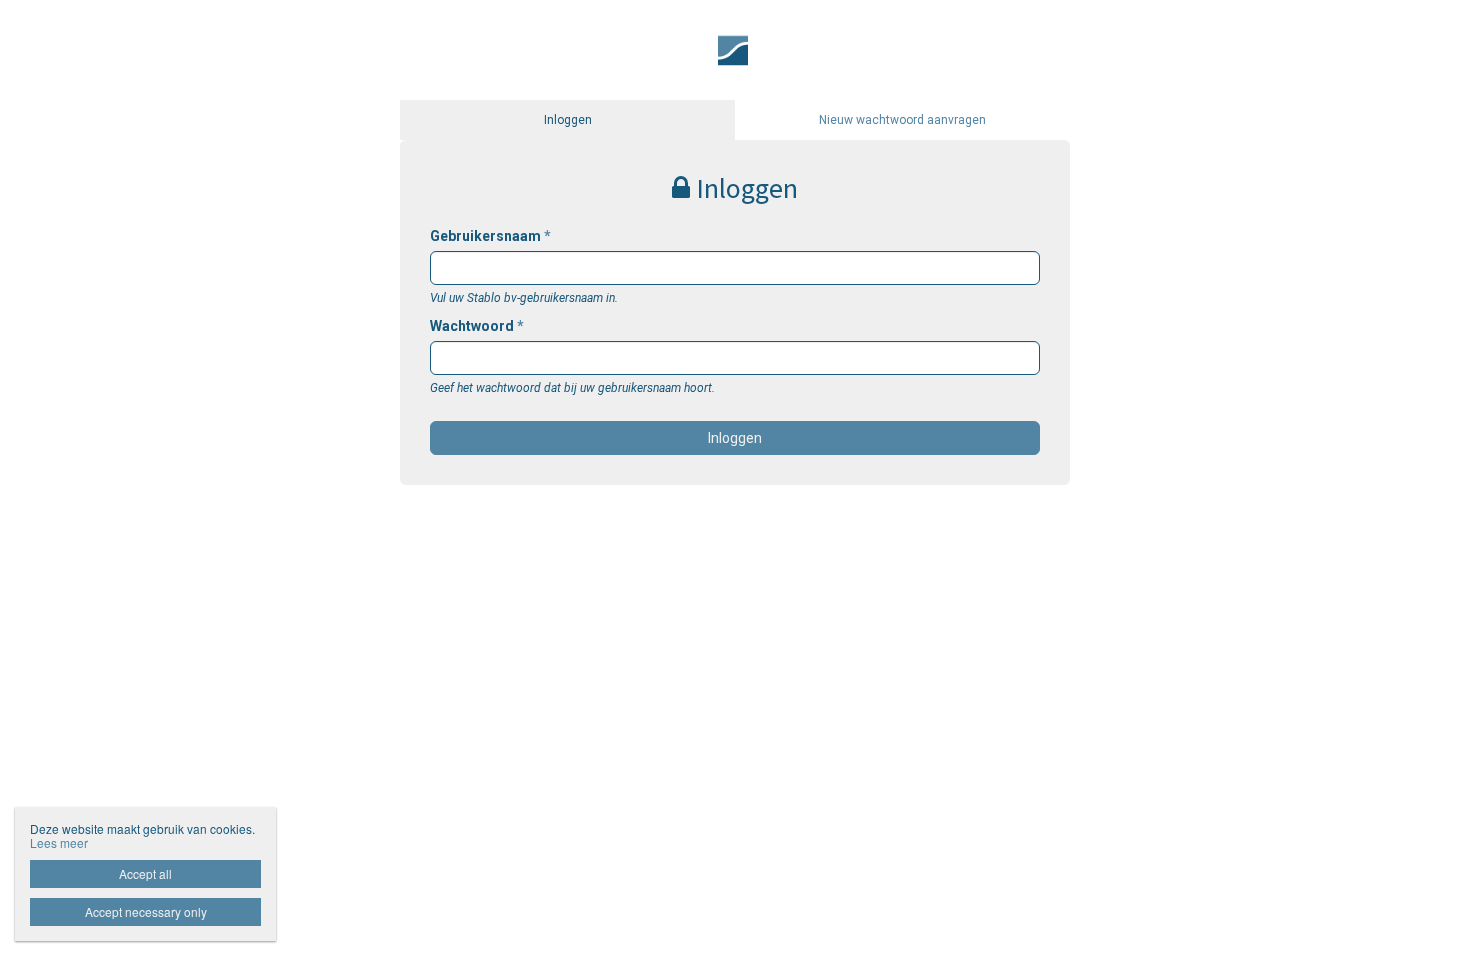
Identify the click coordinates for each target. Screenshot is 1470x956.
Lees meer (59, 842)
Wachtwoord (477, 326)
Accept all (145, 873)
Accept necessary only (146, 911)
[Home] (734, 49)
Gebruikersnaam (490, 236)
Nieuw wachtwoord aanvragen (902, 120)
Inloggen (568, 120)
